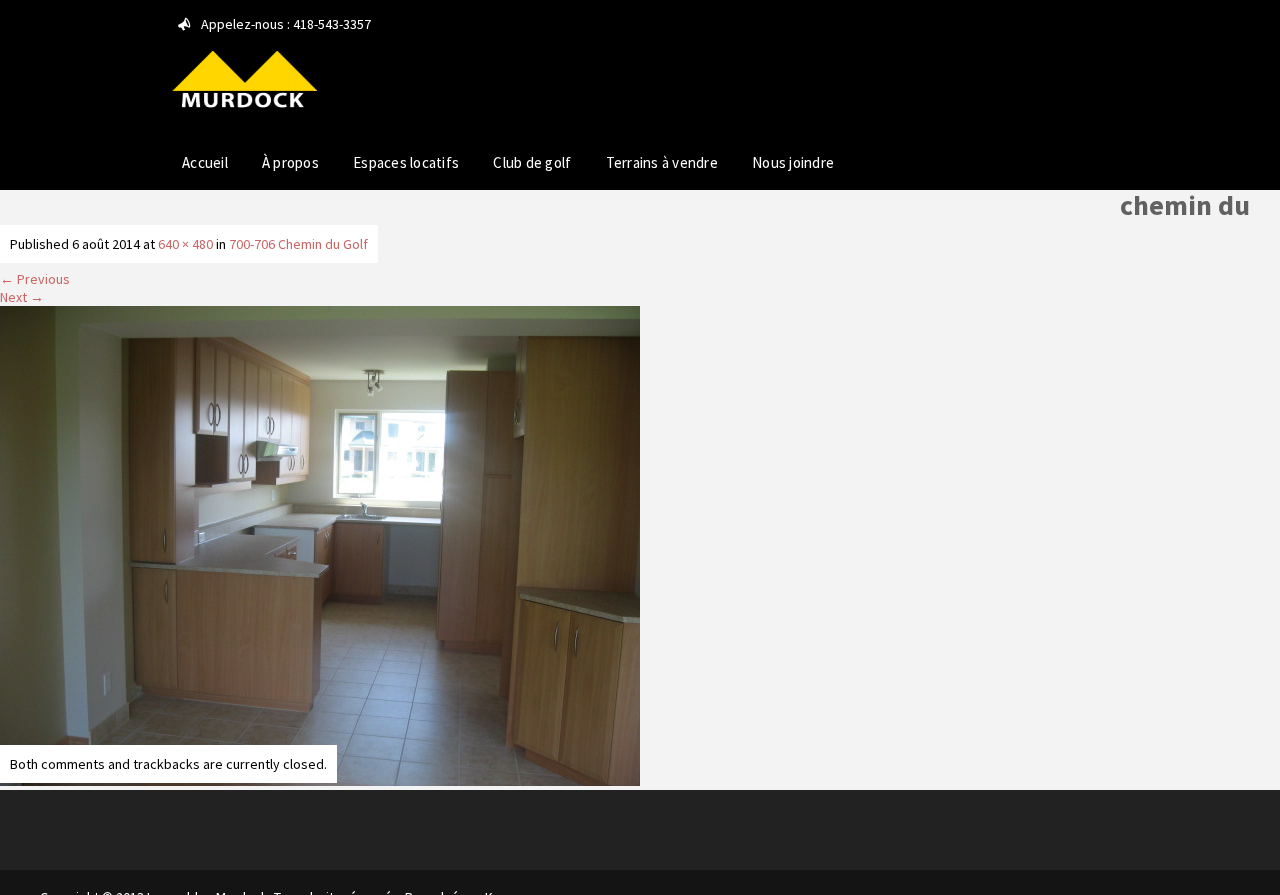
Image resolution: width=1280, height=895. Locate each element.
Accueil (205, 162)
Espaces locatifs (406, 162)
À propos (290, 162)
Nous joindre (793, 162)
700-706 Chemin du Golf (298, 244)
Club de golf (532, 162)
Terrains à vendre (662, 162)
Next (22, 297)
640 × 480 (185, 244)
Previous (35, 279)
